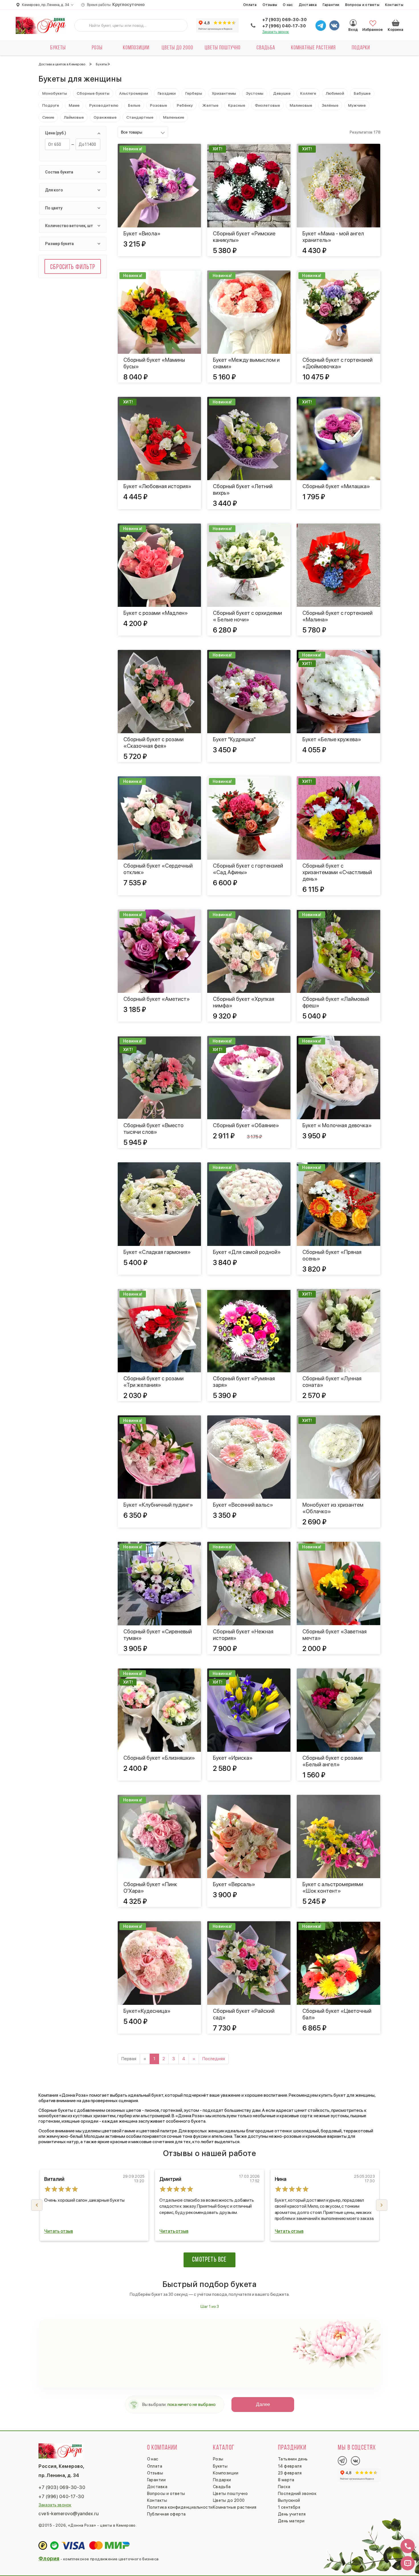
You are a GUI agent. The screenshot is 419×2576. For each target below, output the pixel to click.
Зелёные (330, 105)
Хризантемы (224, 93)
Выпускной (289, 2500)
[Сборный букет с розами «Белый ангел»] (338, 1710)
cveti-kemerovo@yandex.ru (69, 2514)
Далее (263, 2404)
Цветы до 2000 (177, 48)
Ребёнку (185, 105)
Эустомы (255, 93)
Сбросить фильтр (73, 267)
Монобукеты (55, 93)
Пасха (284, 2487)
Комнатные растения (313, 48)
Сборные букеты (93, 93)
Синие (48, 117)
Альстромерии (134, 93)
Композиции (136, 48)
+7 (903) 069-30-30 (284, 20)
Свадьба (266, 48)
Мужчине (357, 105)
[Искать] (83, 25)
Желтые (210, 105)
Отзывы (270, 5)
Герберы (194, 93)
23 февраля (290, 2473)
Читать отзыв (59, 2231)
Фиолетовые (267, 105)
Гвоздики (167, 93)
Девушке (282, 93)
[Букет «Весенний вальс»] (249, 1457)
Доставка (308, 5)
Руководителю (104, 105)
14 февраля (290, 2466)
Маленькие (174, 117)
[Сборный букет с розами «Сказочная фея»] (159, 692)
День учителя (292, 2514)
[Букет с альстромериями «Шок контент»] (338, 1836)
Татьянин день (293, 2459)
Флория (49, 2558)
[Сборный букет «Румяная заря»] (249, 1331)
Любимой (335, 93)
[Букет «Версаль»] (249, 1836)
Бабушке (362, 93)
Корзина (396, 23)
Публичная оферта (166, 2514)
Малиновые (301, 105)
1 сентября (289, 2507)
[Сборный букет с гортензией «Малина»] (338, 565)
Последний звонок (297, 2494)
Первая (129, 2059)
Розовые (158, 105)
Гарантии (331, 5)
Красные (237, 105)
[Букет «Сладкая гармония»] (159, 1204)
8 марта (286, 2480)
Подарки (361, 48)
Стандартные (140, 117)
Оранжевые (105, 117)
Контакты (394, 5)
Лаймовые (74, 117)
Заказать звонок (276, 32)
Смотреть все (209, 2260)
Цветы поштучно (223, 48)
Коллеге (308, 93)
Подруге (51, 105)
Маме (74, 105)
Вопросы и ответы (362, 5)
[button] (382, 2205)
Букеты (58, 48)
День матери (291, 2521)
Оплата (250, 5)
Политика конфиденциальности (180, 2507)
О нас (288, 5)
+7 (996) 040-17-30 (284, 26)
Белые (134, 105)
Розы (97, 48)
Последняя (214, 2059)
